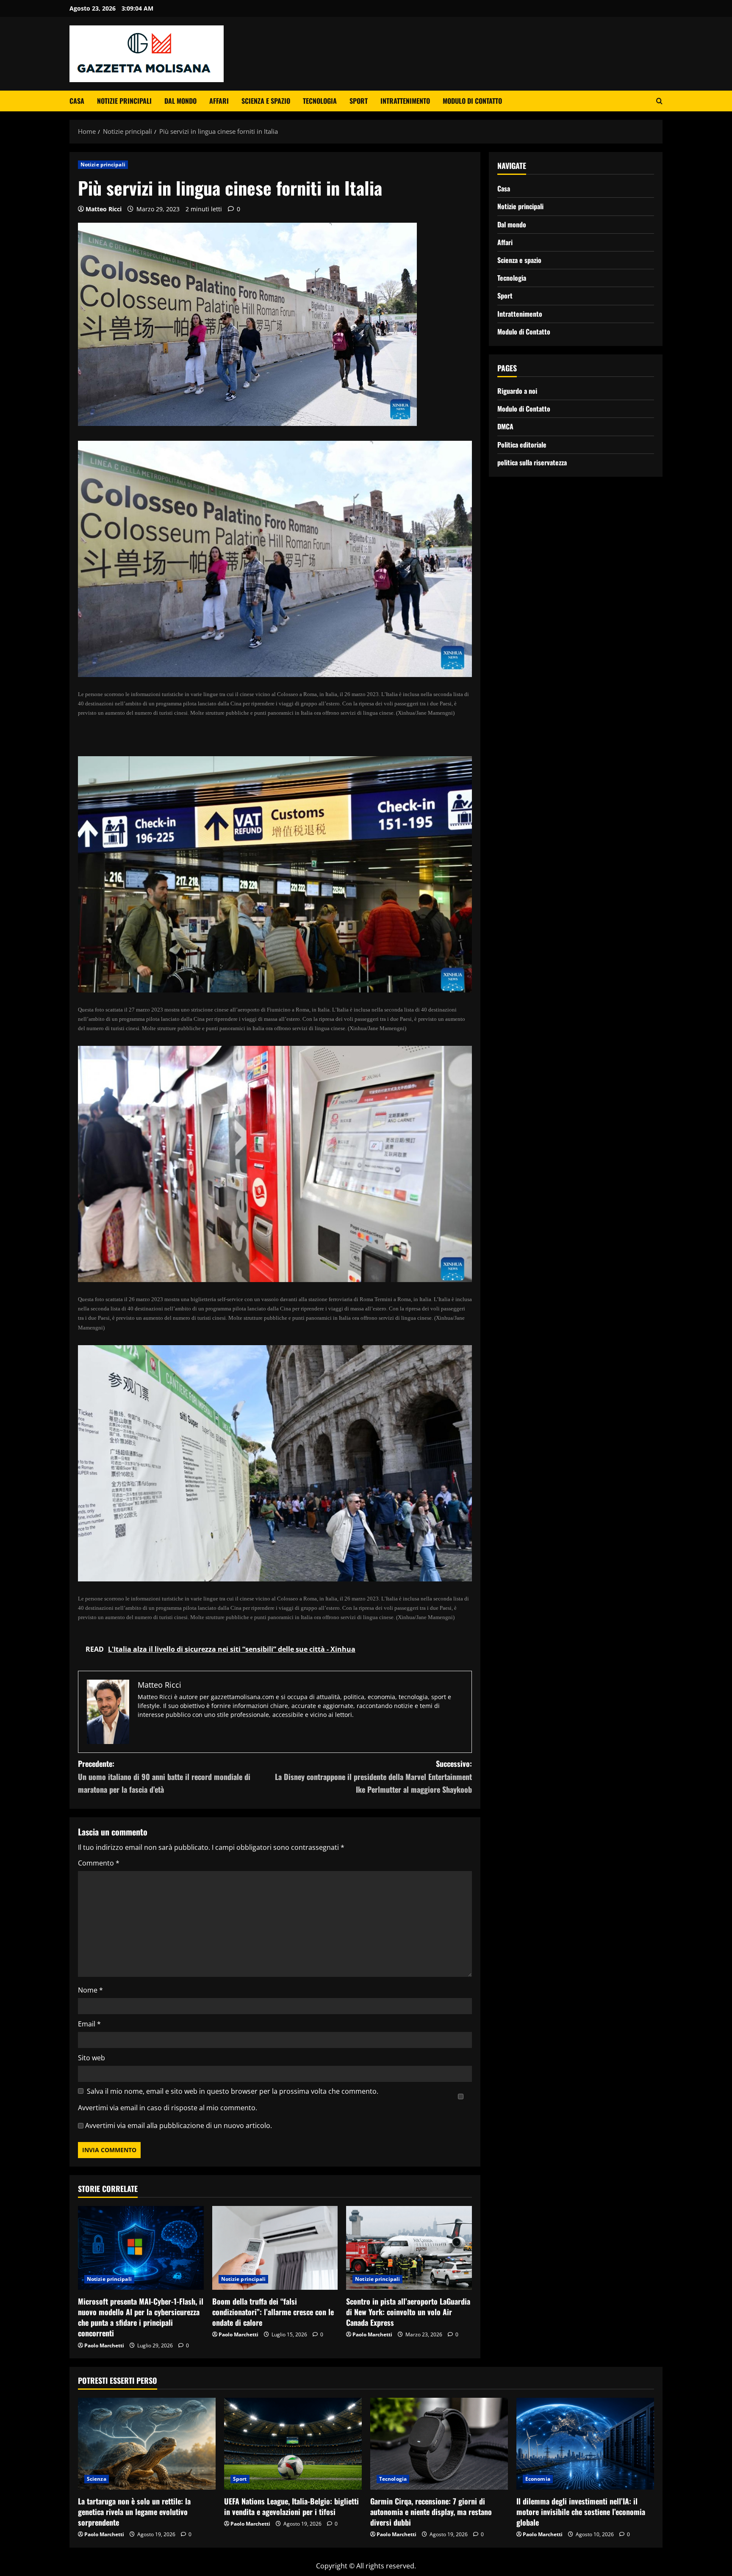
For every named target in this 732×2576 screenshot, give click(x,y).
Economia (538, 2479)
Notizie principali (124, 101)
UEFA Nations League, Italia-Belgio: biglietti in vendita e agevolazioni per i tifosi (291, 2506)
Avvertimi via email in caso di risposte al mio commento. (168, 2108)
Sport (359, 101)
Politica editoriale (522, 444)
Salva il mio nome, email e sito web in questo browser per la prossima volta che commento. (233, 2091)
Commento (99, 1863)
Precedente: (164, 1776)
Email (89, 2024)
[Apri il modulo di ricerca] (659, 101)
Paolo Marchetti (104, 2345)
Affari (219, 101)
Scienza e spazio (266, 101)
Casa (77, 101)
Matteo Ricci (104, 209)
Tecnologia (320, 101)
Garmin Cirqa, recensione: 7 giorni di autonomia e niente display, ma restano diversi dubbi (431, 2512)
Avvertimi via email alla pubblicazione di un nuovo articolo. (179, 2125)
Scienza (97, 2479)
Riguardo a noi (517, 391)
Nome (90, 1990)
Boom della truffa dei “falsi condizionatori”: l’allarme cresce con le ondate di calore (273, 2312)
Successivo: (373, 1776)
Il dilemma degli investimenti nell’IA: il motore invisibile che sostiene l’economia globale (581, 2512)
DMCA (505, 426)
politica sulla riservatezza (532, 462)
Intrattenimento (405, 101)
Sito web (91, 2058)
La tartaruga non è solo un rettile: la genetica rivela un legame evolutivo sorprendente (134, 2512)
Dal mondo (180, 101)
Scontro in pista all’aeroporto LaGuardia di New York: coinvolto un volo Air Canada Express (408, 2312)
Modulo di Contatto (472, 101)
